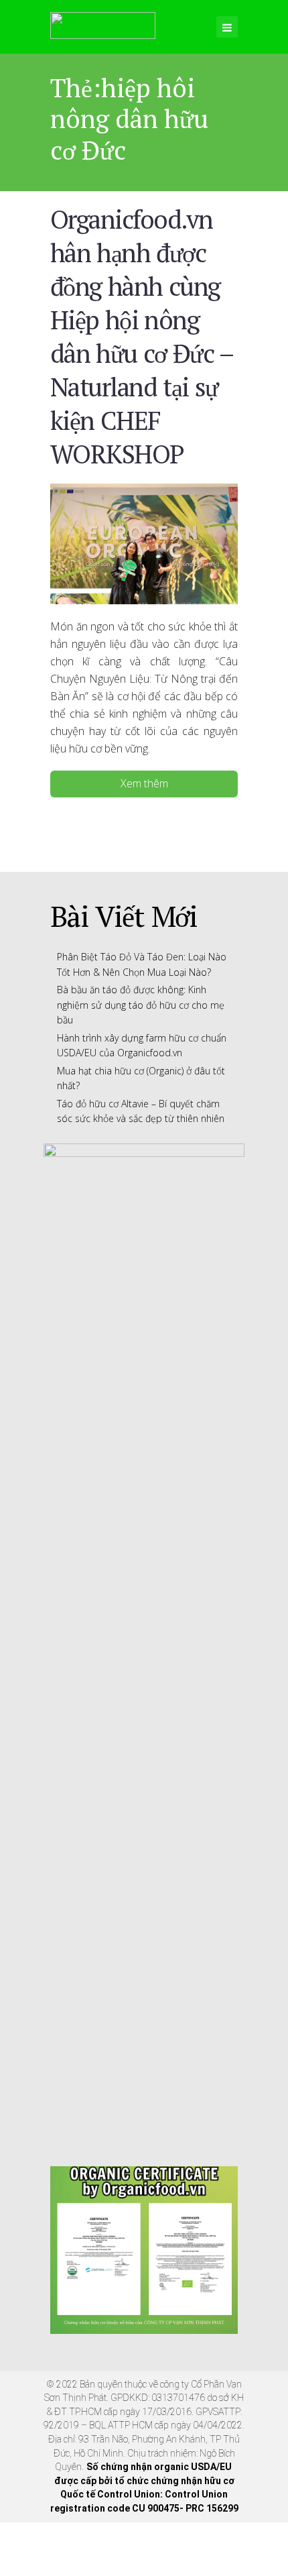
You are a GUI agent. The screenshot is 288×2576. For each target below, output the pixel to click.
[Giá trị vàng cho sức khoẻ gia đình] (103, 23)
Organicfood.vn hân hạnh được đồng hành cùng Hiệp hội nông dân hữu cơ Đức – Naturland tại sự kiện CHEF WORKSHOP (142, 336)
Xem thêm (144, 783)
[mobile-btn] (227, 27)
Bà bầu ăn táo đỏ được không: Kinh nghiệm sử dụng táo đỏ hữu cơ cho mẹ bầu (141, 1005)
